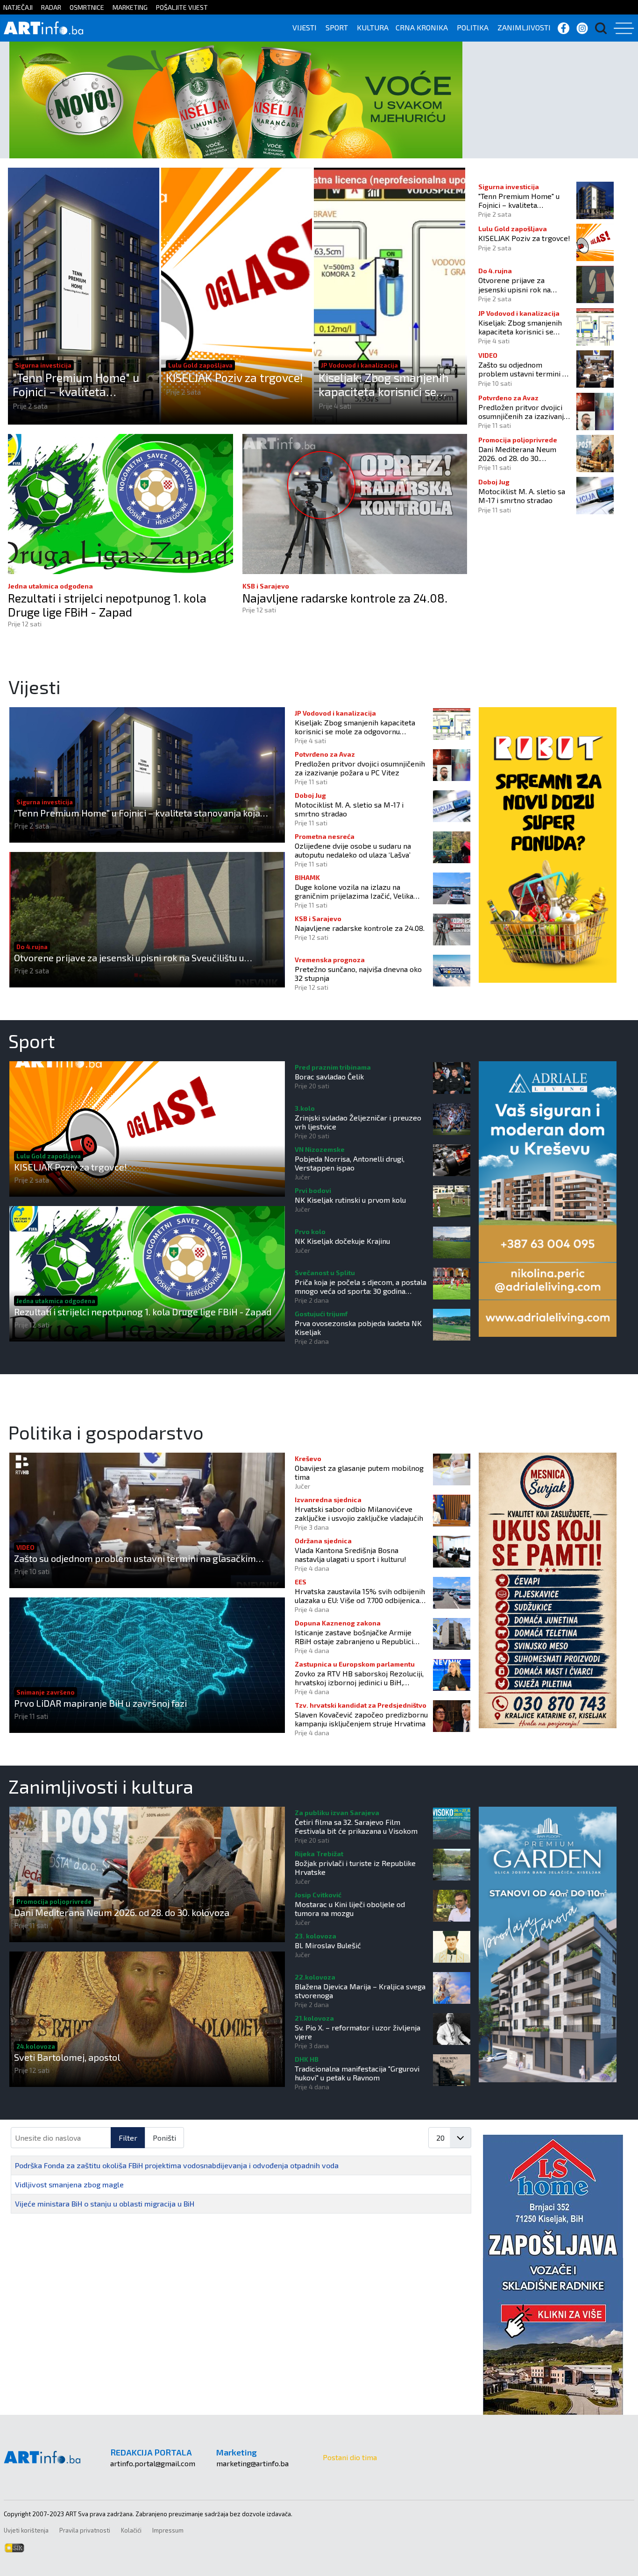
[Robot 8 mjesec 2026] (548, 844)
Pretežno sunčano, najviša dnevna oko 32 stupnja (358, 973)
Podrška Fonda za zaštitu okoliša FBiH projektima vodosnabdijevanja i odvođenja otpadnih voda (177, 2165)
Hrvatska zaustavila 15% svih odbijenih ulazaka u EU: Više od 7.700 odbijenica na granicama (360, 1596)
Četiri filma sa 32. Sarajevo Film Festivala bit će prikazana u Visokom (356, 1826)
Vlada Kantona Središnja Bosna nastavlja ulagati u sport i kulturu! (351, 1554)
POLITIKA (473, 27)
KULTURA (373, 27)
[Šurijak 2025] (548, 1589)
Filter (128, 2138)
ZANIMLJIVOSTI (524, 27)
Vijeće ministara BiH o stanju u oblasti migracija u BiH (105, 2203)
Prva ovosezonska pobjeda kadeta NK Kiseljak (358, 1327)
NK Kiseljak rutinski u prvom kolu (350, 1200)
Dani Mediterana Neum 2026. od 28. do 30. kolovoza (517, 454)
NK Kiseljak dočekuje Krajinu (342, 1241)
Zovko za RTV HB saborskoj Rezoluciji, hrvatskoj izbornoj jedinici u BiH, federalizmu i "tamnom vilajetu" (359, 1678)
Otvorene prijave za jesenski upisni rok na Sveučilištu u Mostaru (514, 284)
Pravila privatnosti (85, 2530)
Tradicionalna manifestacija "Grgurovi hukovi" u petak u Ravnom (357, 2073)
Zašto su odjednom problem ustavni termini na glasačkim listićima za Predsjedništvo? (524, 369)
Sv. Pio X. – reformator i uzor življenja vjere (358, 2032)
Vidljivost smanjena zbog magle (69, 2184)
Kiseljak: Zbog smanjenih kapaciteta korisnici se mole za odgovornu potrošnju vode (384, 384)
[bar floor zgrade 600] (548, 1943)
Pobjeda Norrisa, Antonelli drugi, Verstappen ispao (350, 1163)
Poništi (164, 2138)
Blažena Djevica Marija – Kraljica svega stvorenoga (360, 1991)
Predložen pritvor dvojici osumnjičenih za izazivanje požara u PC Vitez (523, 412)
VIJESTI (305, 27)
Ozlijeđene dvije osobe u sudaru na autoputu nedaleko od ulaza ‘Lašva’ (353, 850)
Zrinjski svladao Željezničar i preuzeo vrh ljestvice (358, 1122)
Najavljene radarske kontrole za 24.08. (345, 598)
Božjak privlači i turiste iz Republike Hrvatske (355, 1867)
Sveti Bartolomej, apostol (67, 2057)
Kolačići (131, 2530)
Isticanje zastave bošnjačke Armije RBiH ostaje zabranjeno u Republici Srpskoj (354, 1637)
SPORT (337, 27)
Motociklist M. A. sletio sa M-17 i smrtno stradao (522, 496)
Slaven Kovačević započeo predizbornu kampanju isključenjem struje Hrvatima (361, 1719)
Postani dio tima (350, 2457)
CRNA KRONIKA (422, 27)
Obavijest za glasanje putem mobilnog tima (359, 1472)
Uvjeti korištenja (26, 2530)
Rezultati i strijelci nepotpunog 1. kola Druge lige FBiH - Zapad (107, 605)
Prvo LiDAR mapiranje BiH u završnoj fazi (100, 1703)
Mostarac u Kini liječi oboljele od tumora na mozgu (350, 1909)
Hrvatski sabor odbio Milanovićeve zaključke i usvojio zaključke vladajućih (359, 1513)
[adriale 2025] (548, 1198)
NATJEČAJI (18, 7)
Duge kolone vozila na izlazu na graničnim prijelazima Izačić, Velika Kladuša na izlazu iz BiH (354, 891)
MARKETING (130, 7)
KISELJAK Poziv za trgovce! (234, 377)
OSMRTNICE (87, 7)
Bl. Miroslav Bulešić (328, 1945)
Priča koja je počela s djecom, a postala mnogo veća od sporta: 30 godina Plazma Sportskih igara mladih (361, 1286)
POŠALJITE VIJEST (182, 7)
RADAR (51, 7)
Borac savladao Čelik (329, 1076)
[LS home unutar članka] (553, 2274)
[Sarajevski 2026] (236, 99)
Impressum (168, 2530)
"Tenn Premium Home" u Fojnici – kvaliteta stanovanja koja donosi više (76, 384)
